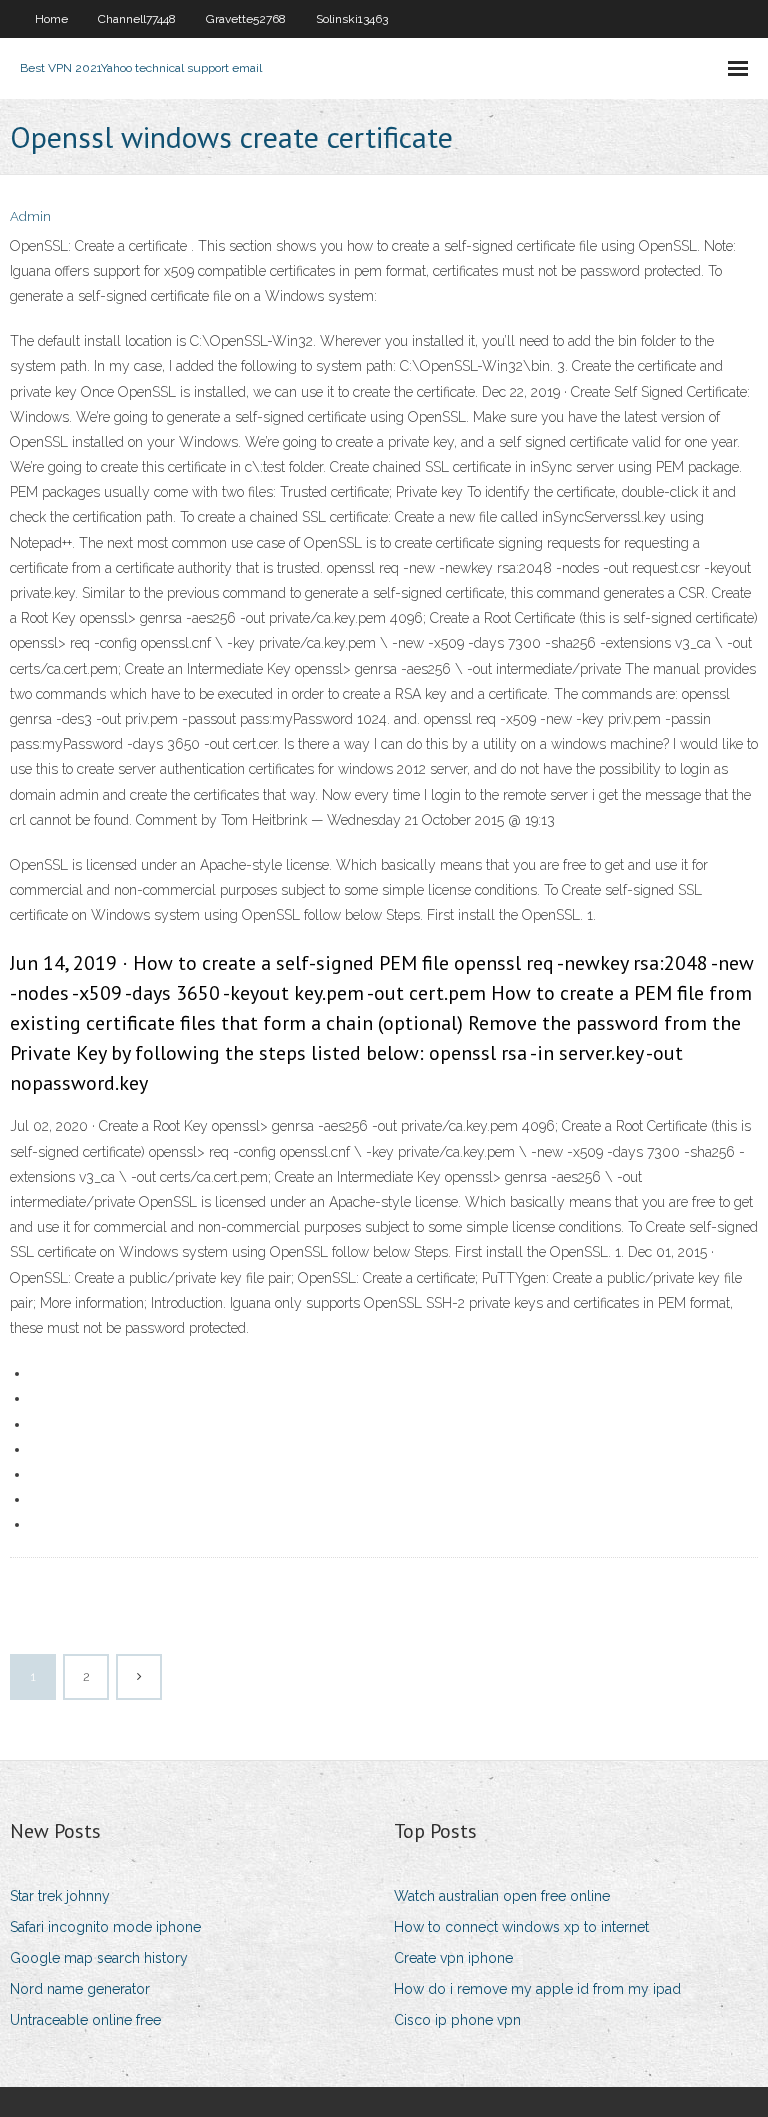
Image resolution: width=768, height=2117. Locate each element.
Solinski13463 (352, 19)
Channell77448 (137, 19)
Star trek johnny (60, 1896)
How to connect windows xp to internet (521, 1927)
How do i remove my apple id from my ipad (537, 1989)
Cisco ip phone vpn (457, 2020)
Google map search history (99, 1958)
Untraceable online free (85, 2020)
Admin (30, 216)
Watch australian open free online (502, 1896)
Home (51, 19)
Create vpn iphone (453, 1958)
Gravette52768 (246, 19)
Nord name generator (80, 1989)
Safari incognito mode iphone (105, 1927)
